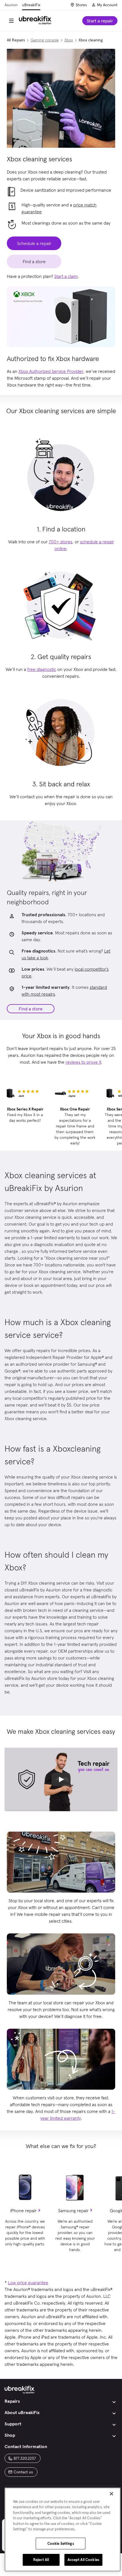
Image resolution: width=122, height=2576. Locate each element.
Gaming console (45, 40)
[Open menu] (11, 21)
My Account (107, 5)
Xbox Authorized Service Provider (51, 371)
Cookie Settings (61, 2544)
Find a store (31, 1009)
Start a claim (66, 276)
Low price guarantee (28, 2282)
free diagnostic (42, 669)
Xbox (69, 40)
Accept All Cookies (83, 2560)
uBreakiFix (31, 5)
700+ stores (61, 542)
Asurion (11, 5)
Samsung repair (73, 2210)
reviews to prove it (83, 1062)
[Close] (112, 2494)
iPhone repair (23, 2210)
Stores (81, 5)
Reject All (41, 2560)
